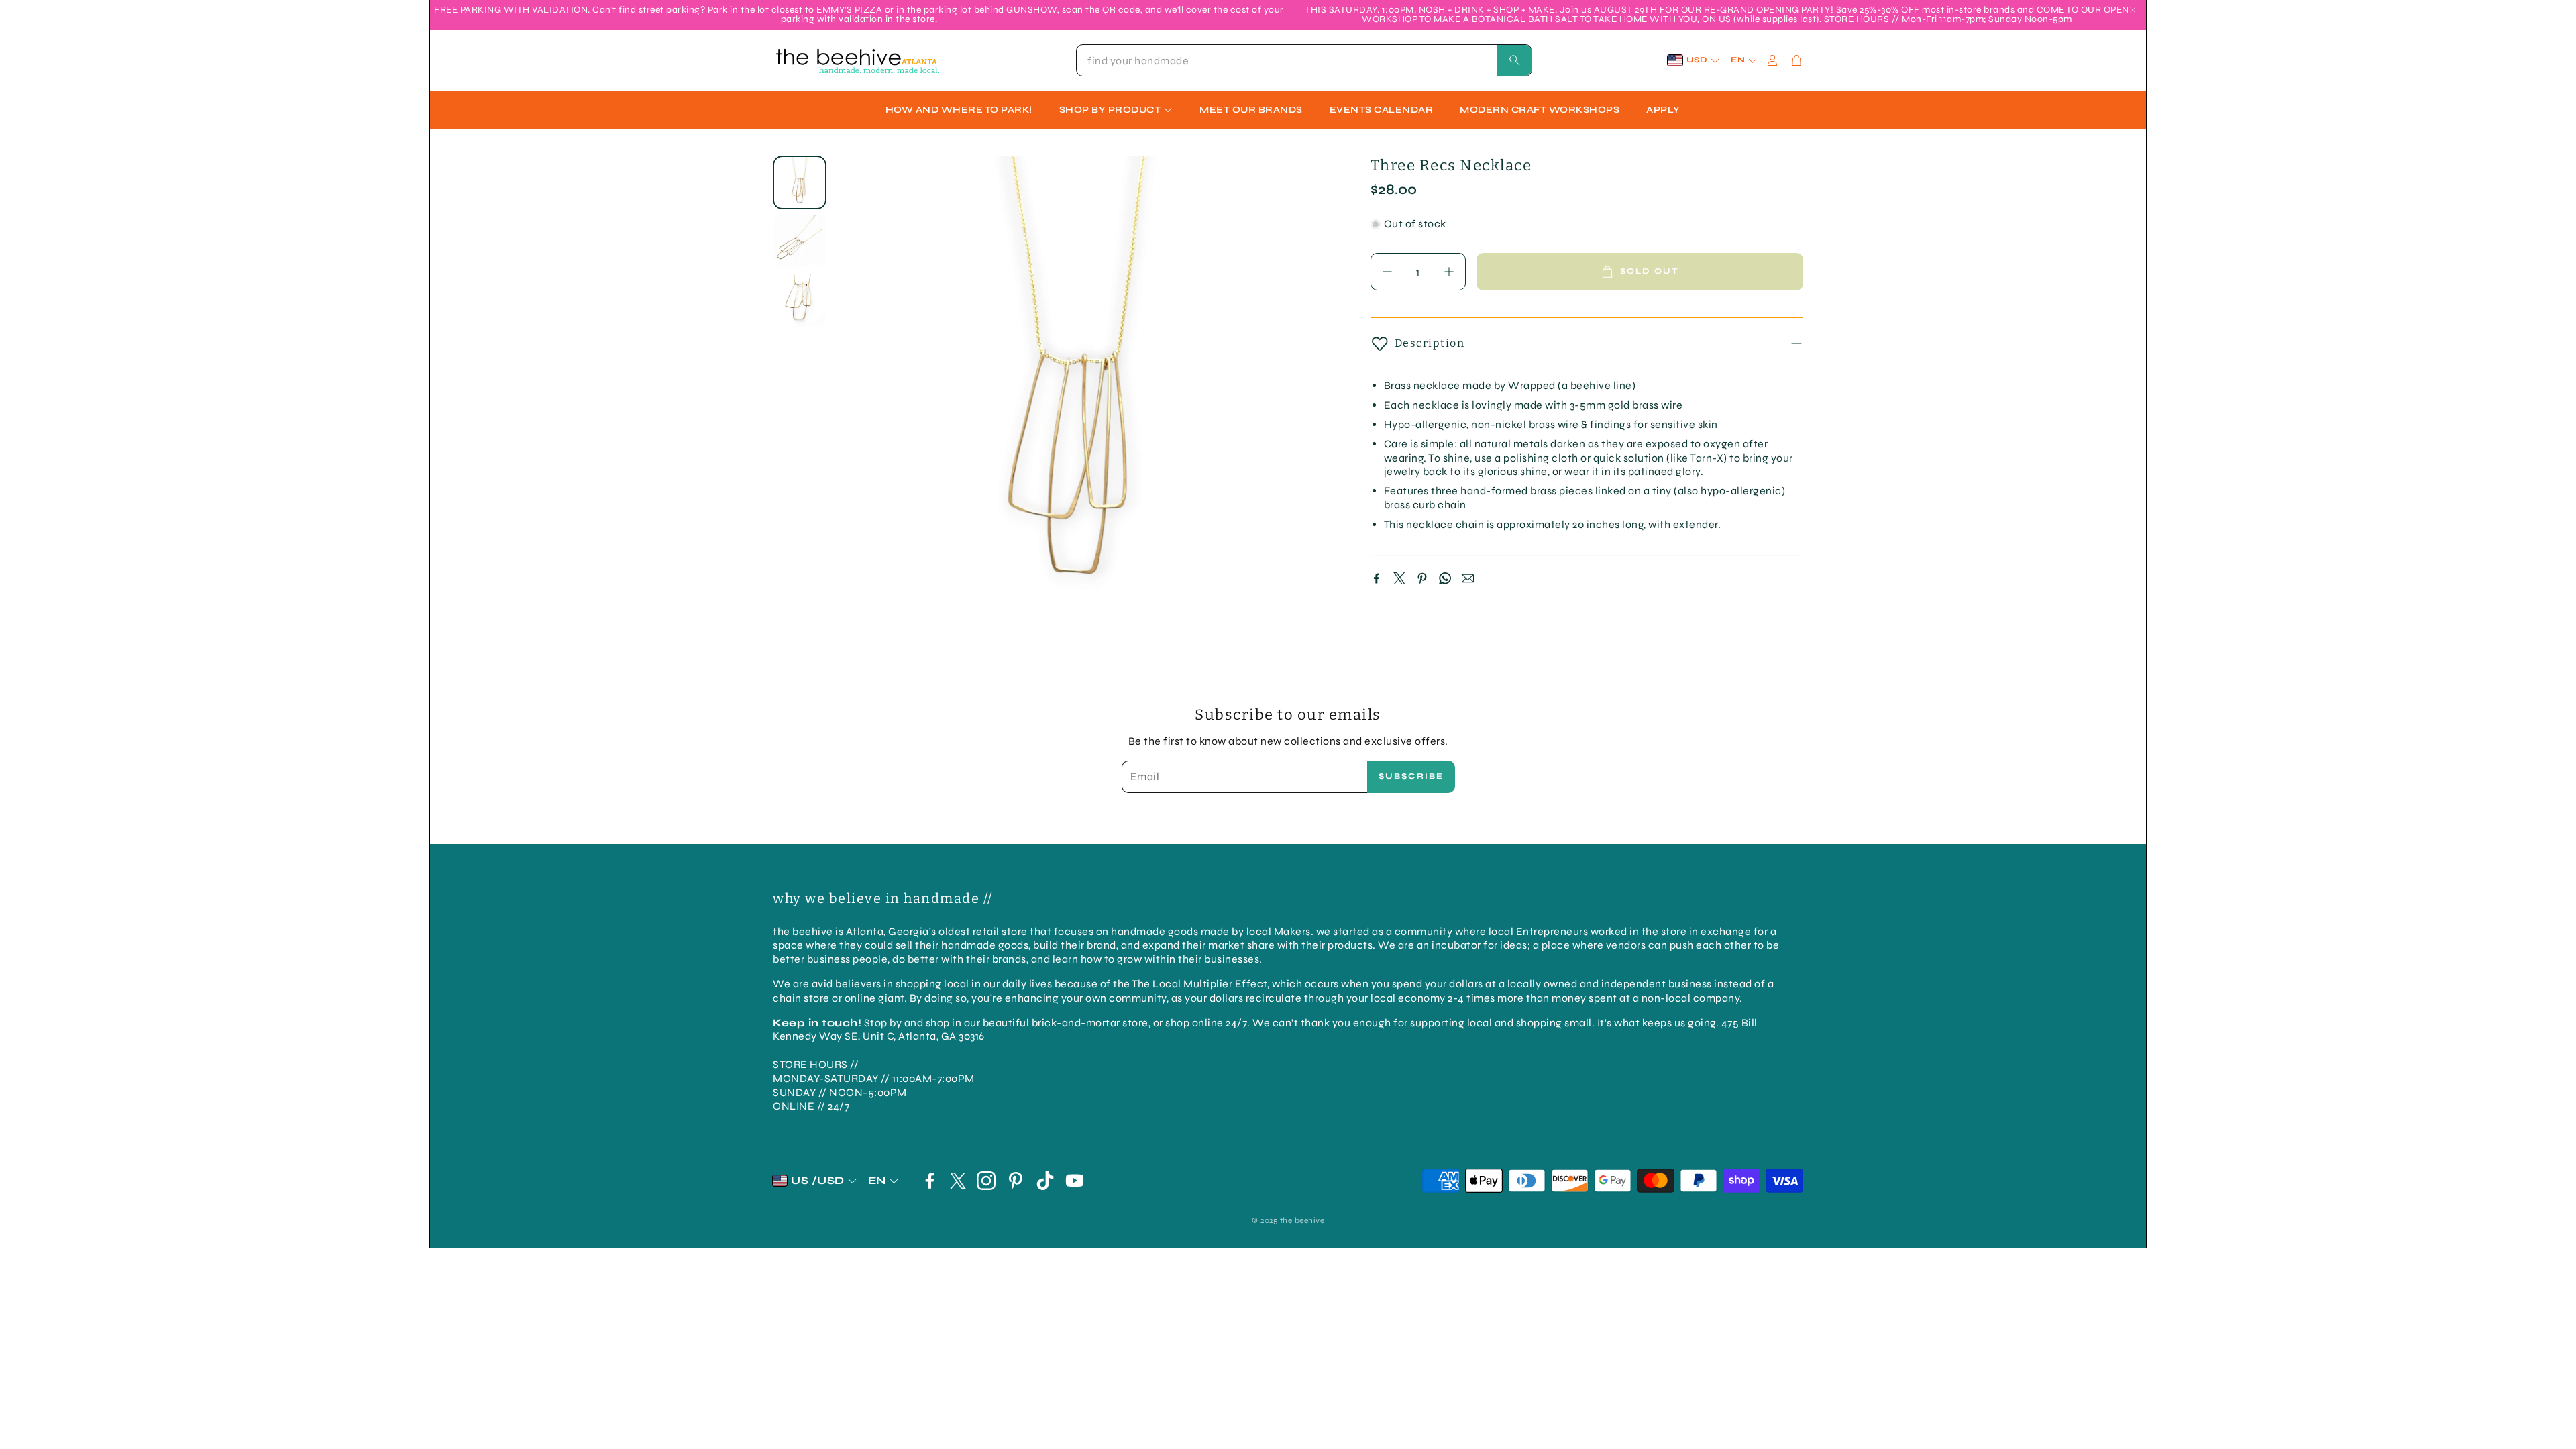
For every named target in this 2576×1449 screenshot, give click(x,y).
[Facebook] (1377, 578)
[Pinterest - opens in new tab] (1016, 1181)
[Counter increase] (1449, 272)
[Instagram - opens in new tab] (986, 1181)
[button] (1304, 60)
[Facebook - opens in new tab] (930, 1181)
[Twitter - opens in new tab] (958, 1181)
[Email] (1468, 578)
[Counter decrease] (1387, 272)
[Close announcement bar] (2133, 10)
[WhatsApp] (1445, 578)
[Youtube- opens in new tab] (1075, 1181)
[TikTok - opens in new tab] (1045, 1181)
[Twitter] (1399, 578)
